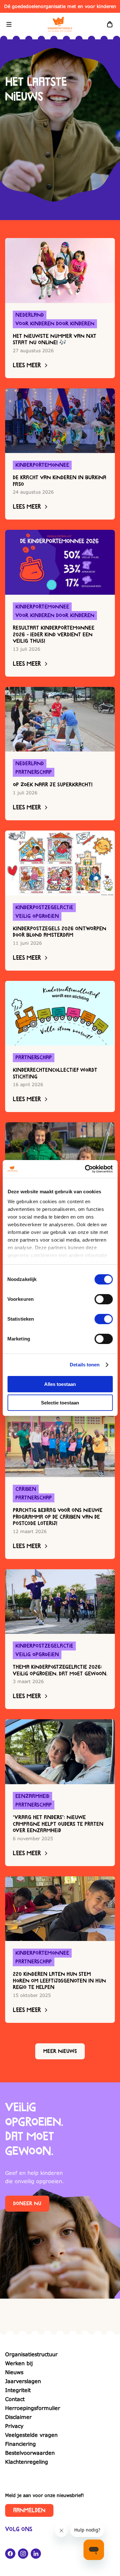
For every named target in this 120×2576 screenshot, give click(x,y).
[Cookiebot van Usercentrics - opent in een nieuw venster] (85, 1169)
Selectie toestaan (60, 1403)
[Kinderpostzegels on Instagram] (23, 2554)
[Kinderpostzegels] (60, 24)
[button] (9, 24)
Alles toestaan (60, 1384)
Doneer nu (27, 2204)
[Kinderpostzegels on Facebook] (10, 2554)
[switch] (104, 1299)
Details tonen (85, 1365)
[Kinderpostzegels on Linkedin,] (36, 2554)
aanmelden (29, 2510)
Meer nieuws (60, 2051)
